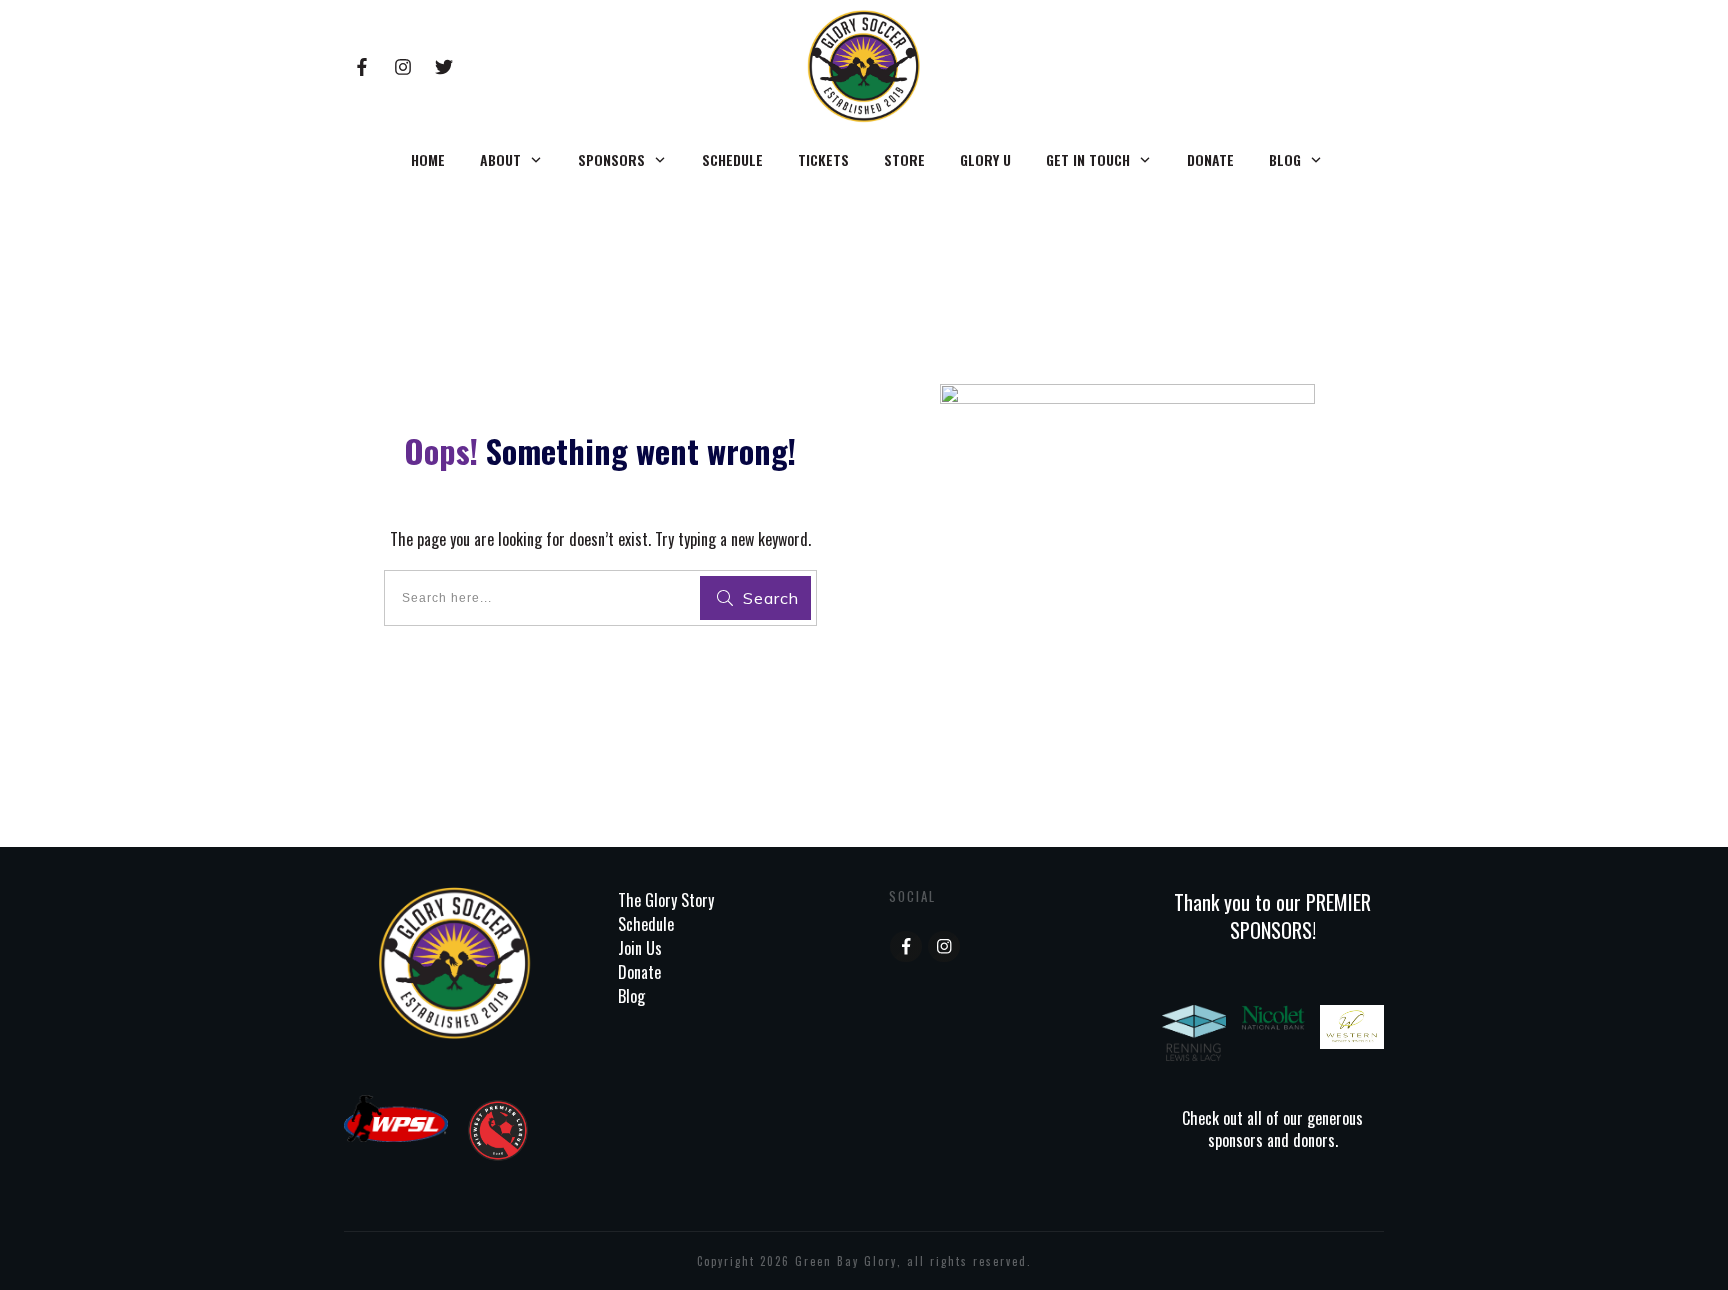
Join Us (640, 948)
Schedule (646, 924)
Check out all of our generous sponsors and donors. (1272, 1129)
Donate (639, 972)
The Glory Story (666, 900)
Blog (631, 996)
